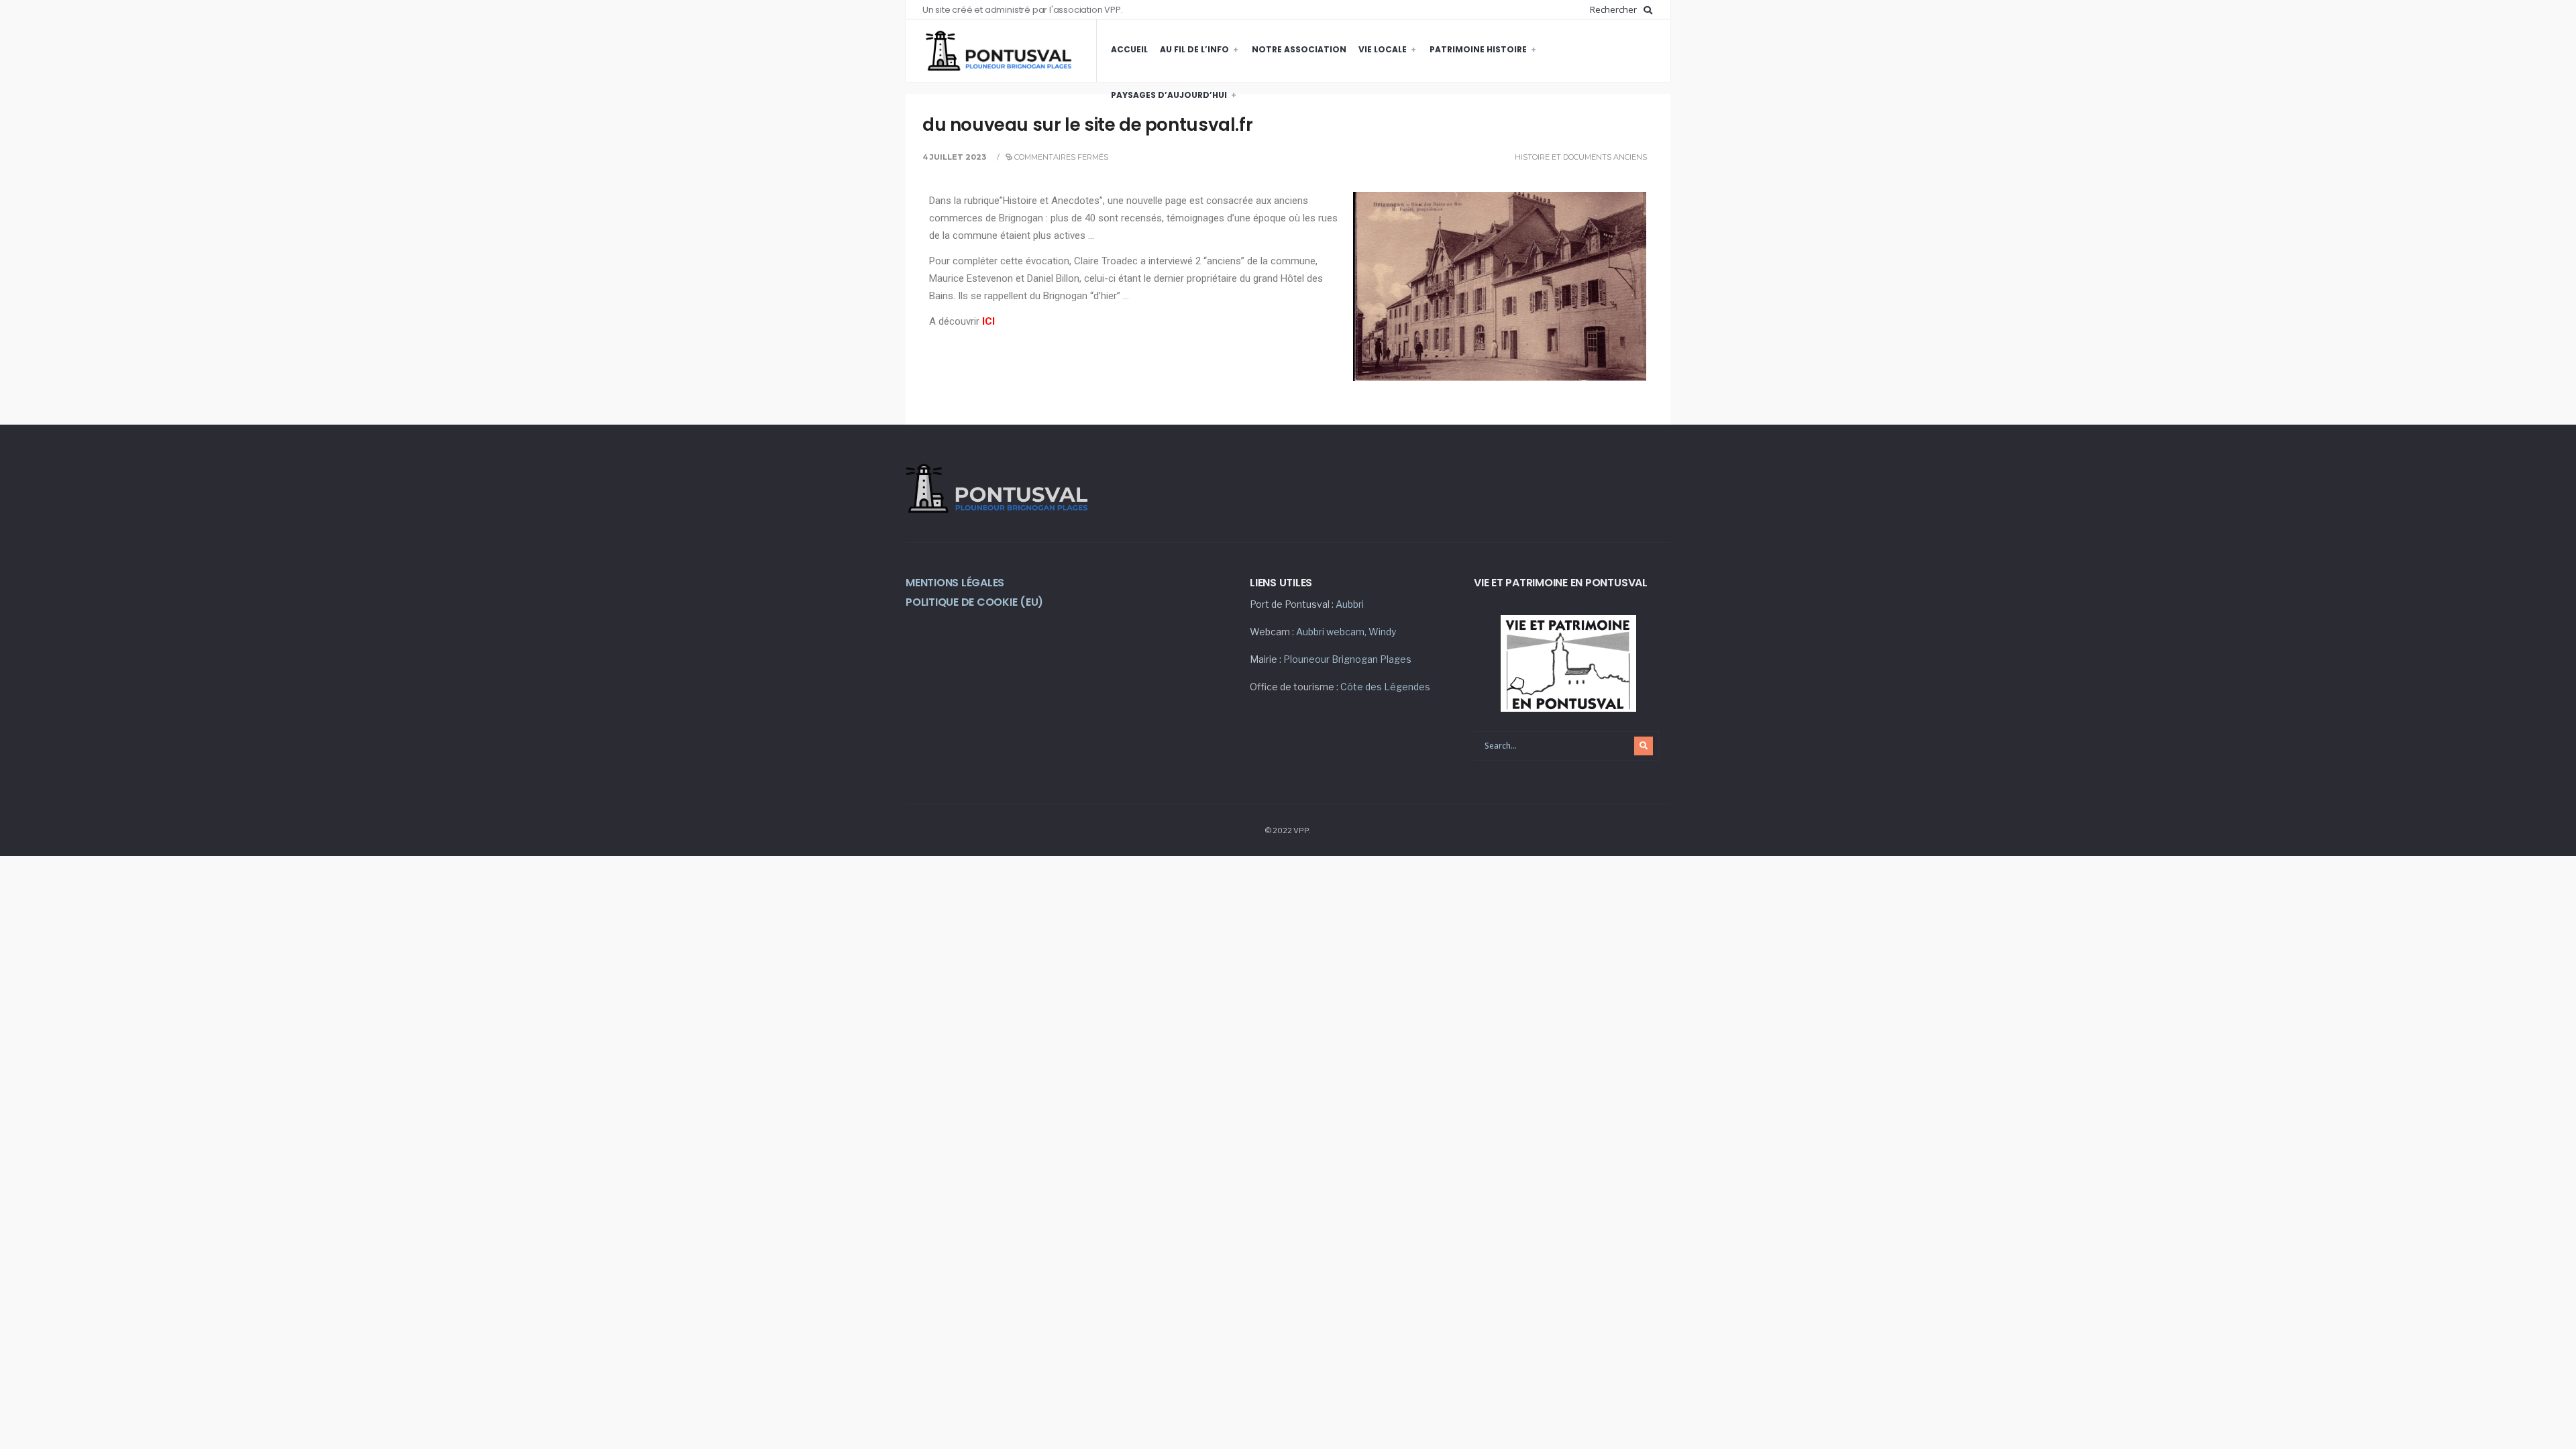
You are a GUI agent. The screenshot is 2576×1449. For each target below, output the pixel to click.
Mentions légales (955, 583)
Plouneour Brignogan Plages (1347, 659)
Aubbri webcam (1330, 632)
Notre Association (1299, 49)
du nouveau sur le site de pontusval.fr (1087, 125)
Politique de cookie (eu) (974, 602)
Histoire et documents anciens (1581, 157)
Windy (1382, 632)
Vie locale (1383, 49)
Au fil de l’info (1194, 49)
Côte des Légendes (1385, 687)
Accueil (1129, 49)
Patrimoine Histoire (1478, 49)
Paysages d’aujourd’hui (1169, 95)
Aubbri (1350, 604)
